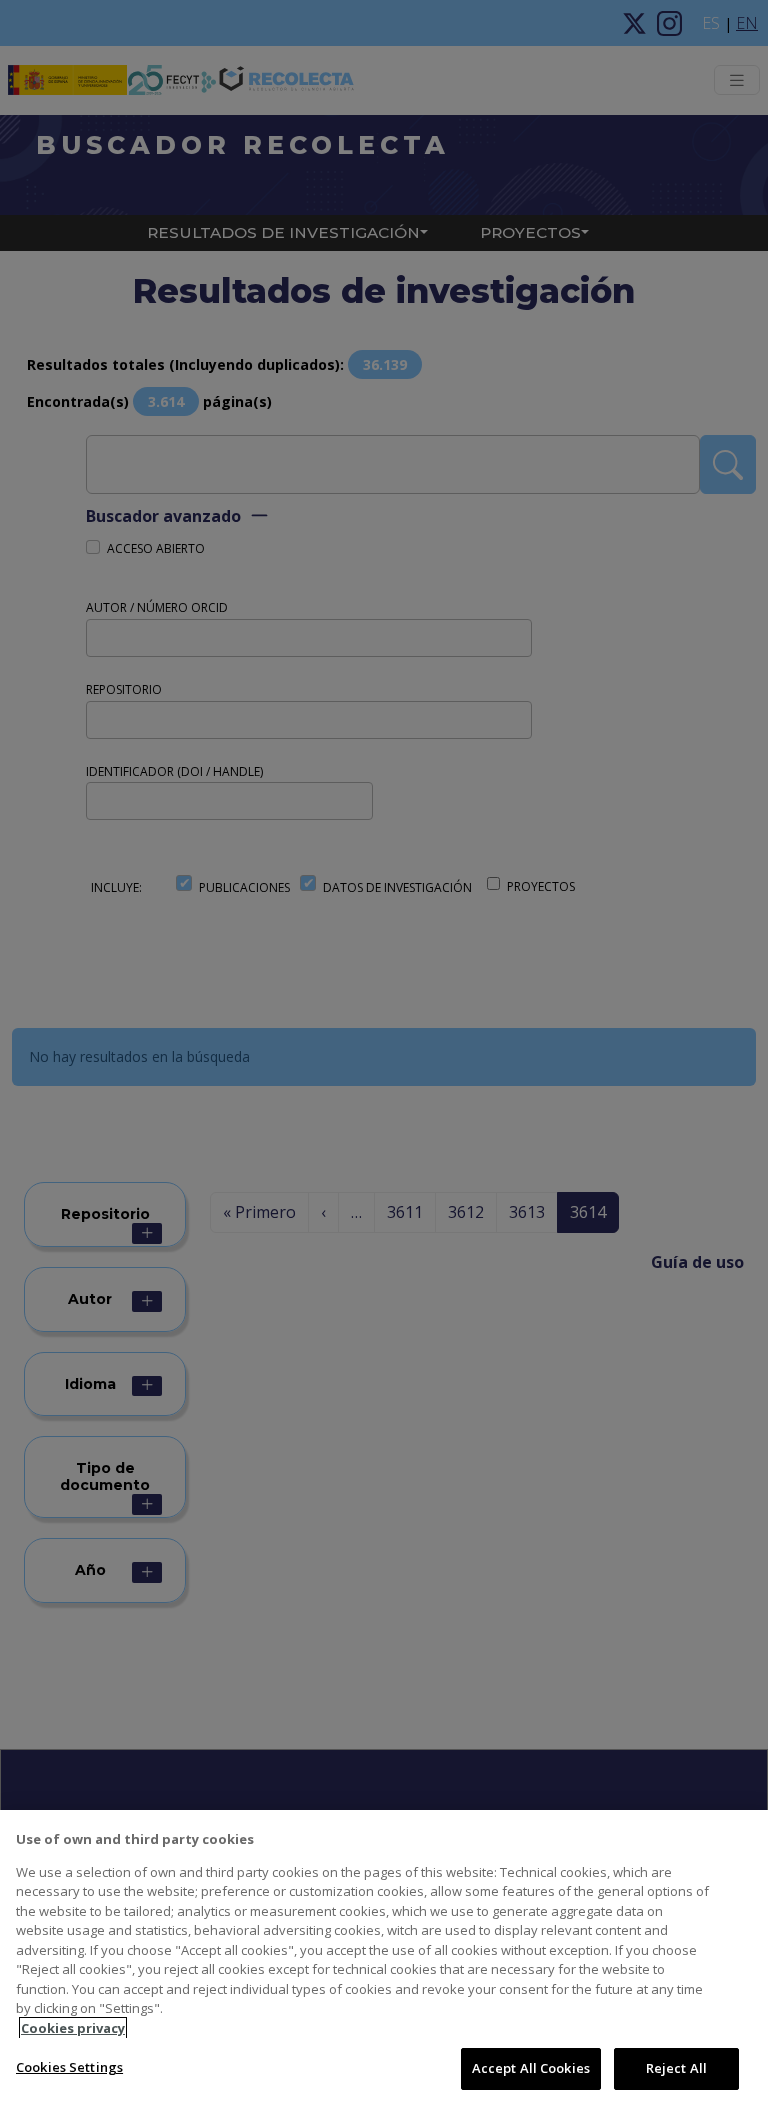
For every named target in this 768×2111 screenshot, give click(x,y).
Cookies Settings (69, 2067)
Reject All (676, 2068)
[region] (384, 1960)
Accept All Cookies (531, 2068)
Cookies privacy (73, 2028)
